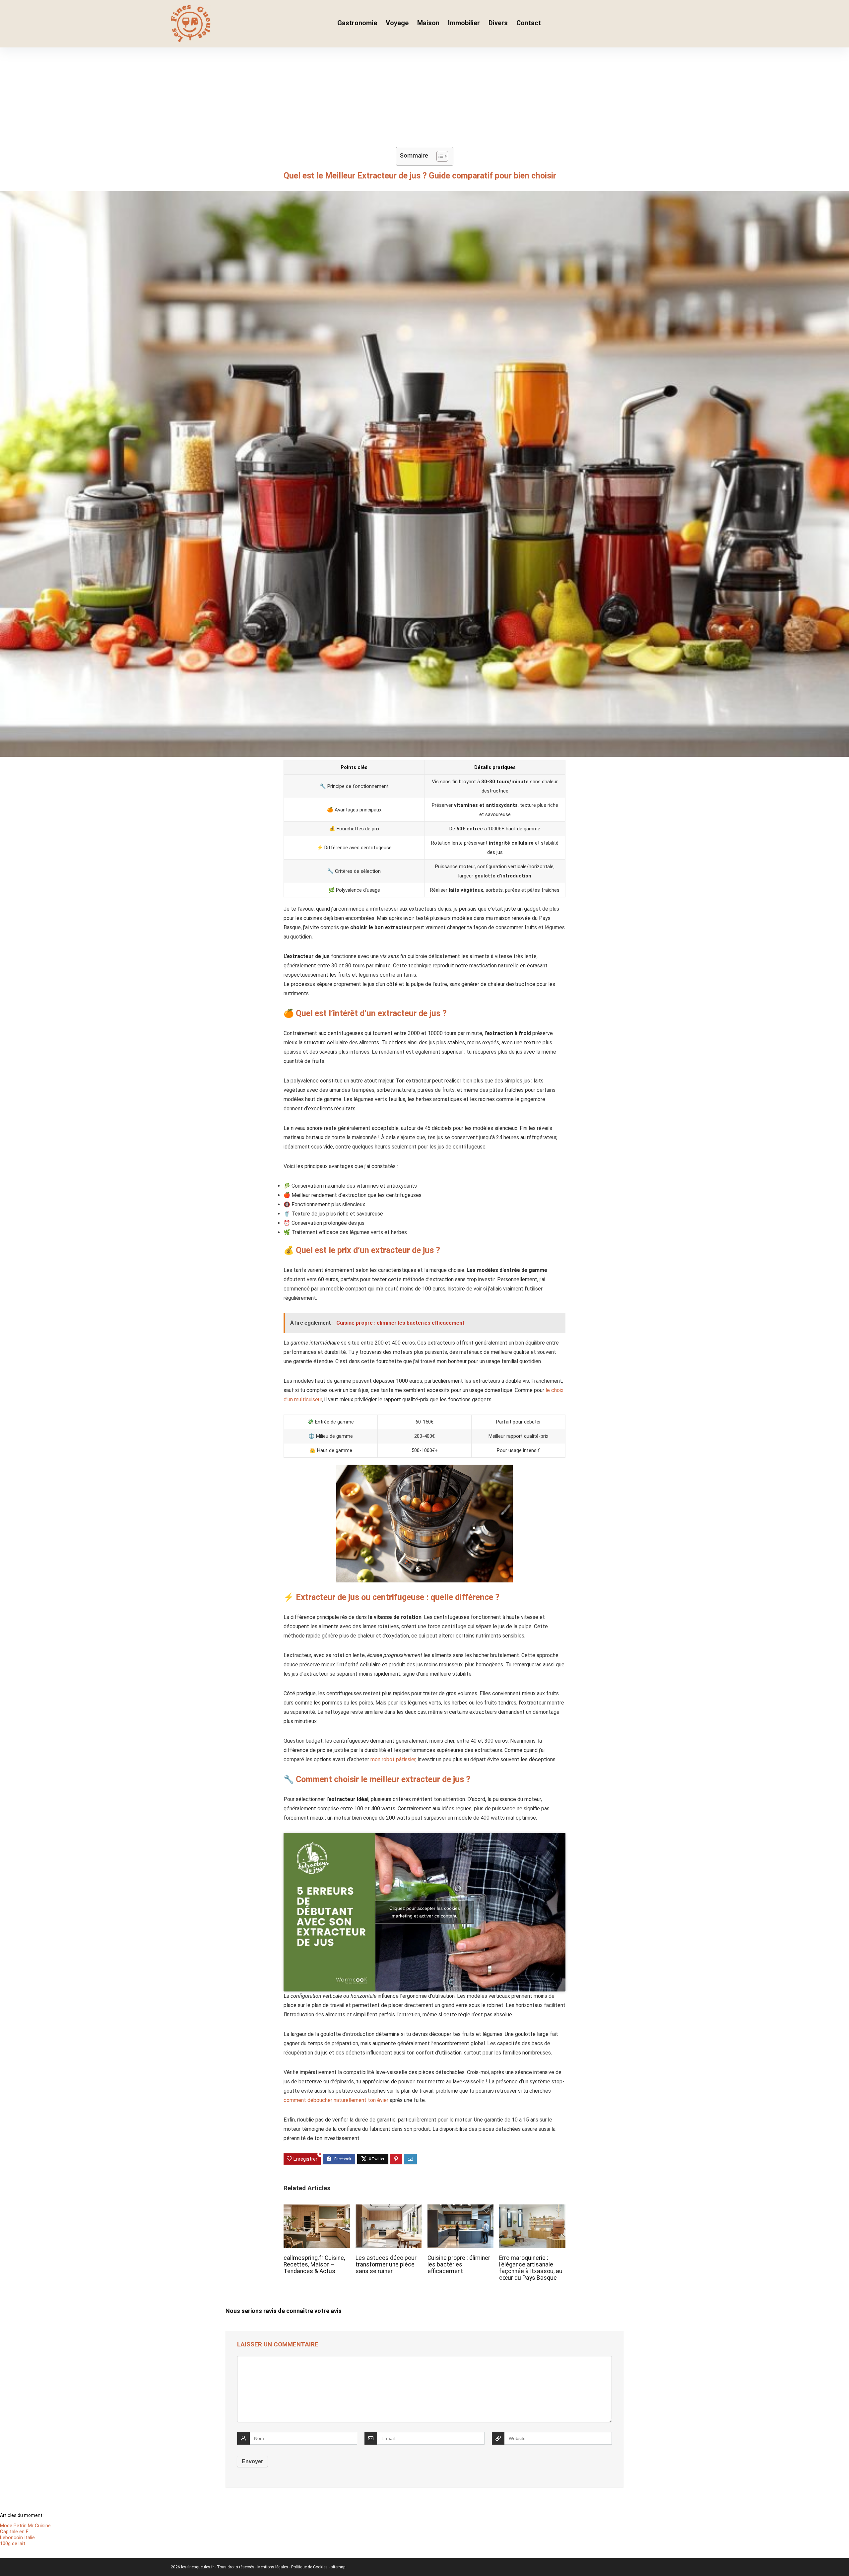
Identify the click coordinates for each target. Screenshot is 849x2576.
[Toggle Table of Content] (439, 156)
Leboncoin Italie (17, 2538)
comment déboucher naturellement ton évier (336, 2100)
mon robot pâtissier (393, 1759)
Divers (498, 23)
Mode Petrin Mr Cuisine (25, 2526)
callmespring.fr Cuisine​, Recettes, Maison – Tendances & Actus (314, 2264)
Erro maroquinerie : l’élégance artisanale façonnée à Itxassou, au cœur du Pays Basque (531, 2268)
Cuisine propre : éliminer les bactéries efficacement (459, 2264)
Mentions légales (273, 2567)
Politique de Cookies (310, 2567)
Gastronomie (357, 23)
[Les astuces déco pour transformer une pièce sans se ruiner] (389, 2209)
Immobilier (464, 23)
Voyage (397, 23)
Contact (529, 23)
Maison (428, 23)
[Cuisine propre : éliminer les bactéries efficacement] (460, 2209)
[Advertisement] (424, 97)
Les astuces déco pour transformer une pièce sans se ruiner (386, 2264)
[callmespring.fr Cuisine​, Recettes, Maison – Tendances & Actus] (317, 2209)
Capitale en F (14, 2532)
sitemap (338, 2567)
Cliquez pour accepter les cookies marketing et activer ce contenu (425, 1912)
